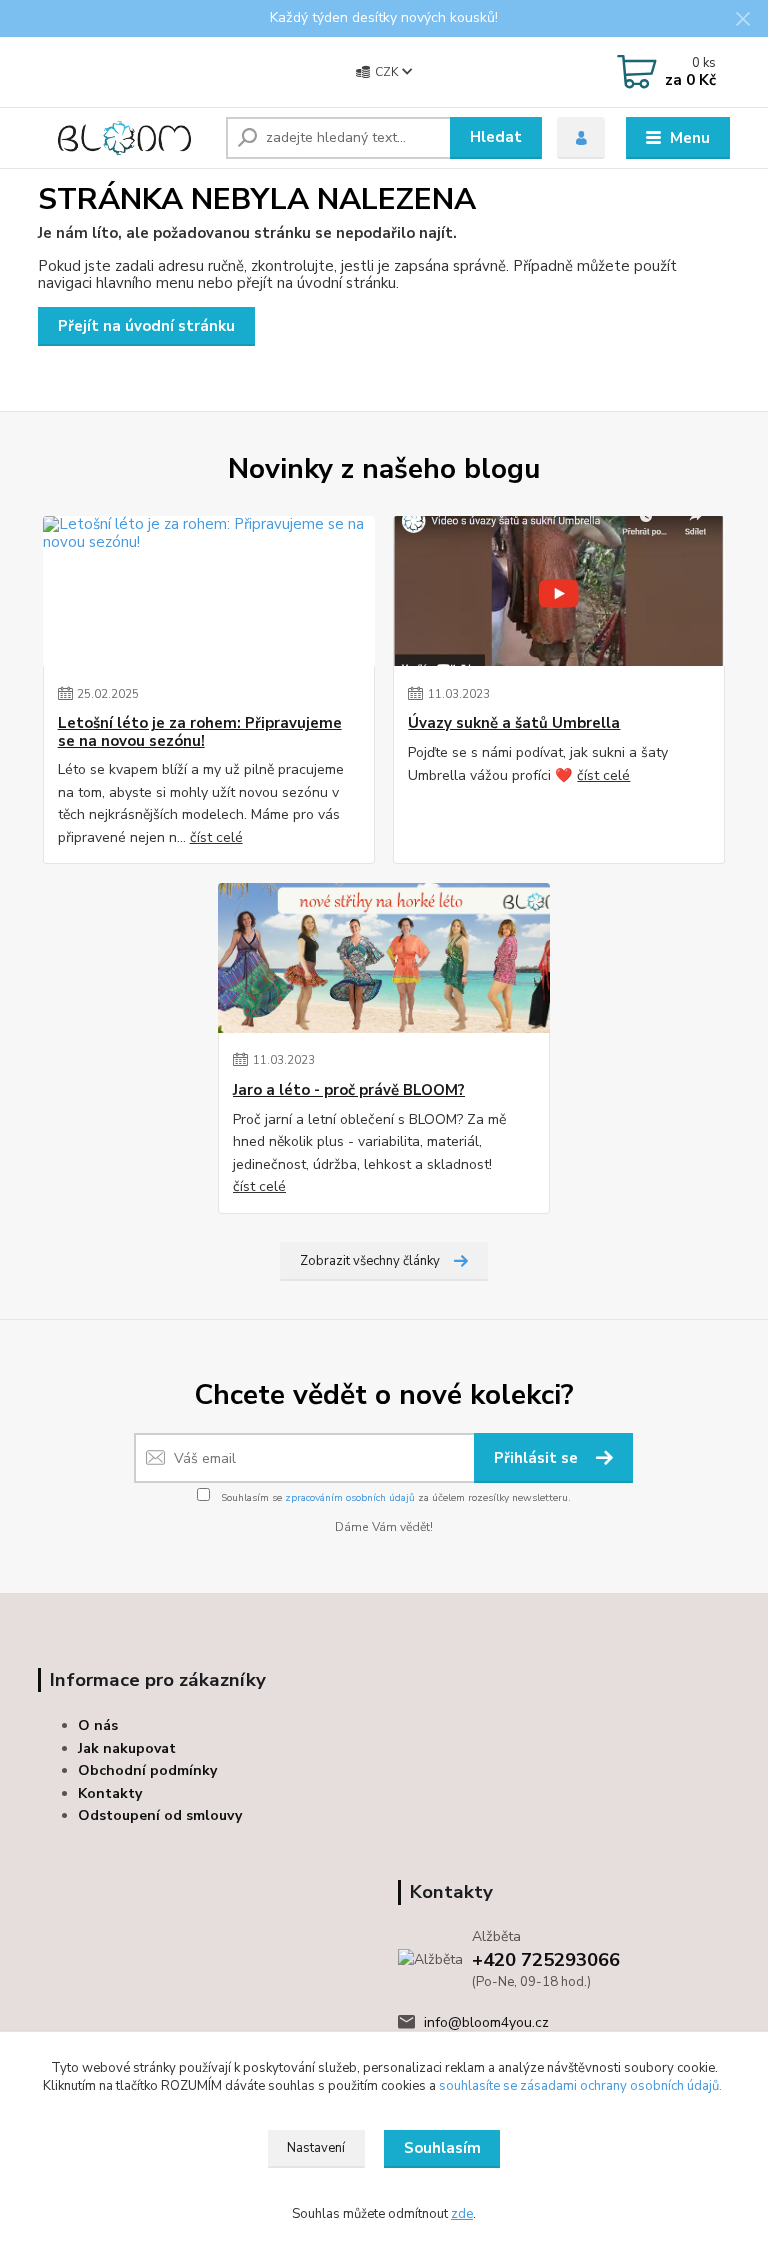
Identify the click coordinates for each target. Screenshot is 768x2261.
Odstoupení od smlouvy (160, 1815)
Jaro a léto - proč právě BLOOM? (349, 1090)
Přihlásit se (538, 1458)
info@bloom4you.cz (486, 2022)
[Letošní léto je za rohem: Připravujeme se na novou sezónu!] (209, 591)
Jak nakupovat (127, 1748)
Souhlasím (442, 2148)
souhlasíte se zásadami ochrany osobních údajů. (580, 2086)
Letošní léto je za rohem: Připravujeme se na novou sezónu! (200, 732)
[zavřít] (743, 20)
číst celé (216, 837)
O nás (98, 1725)
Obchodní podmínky (147, 1770)
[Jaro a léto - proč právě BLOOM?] (384, 958)
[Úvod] (124, 138)
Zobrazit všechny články (370, 1261)
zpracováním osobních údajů (350, 1498)
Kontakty (110, 1793)
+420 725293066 (546, 1960)
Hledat (496, 137)
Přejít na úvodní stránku (146, 326)
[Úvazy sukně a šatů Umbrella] (559, 591)
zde (462, 2214)
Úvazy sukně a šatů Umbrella (514, 723)
